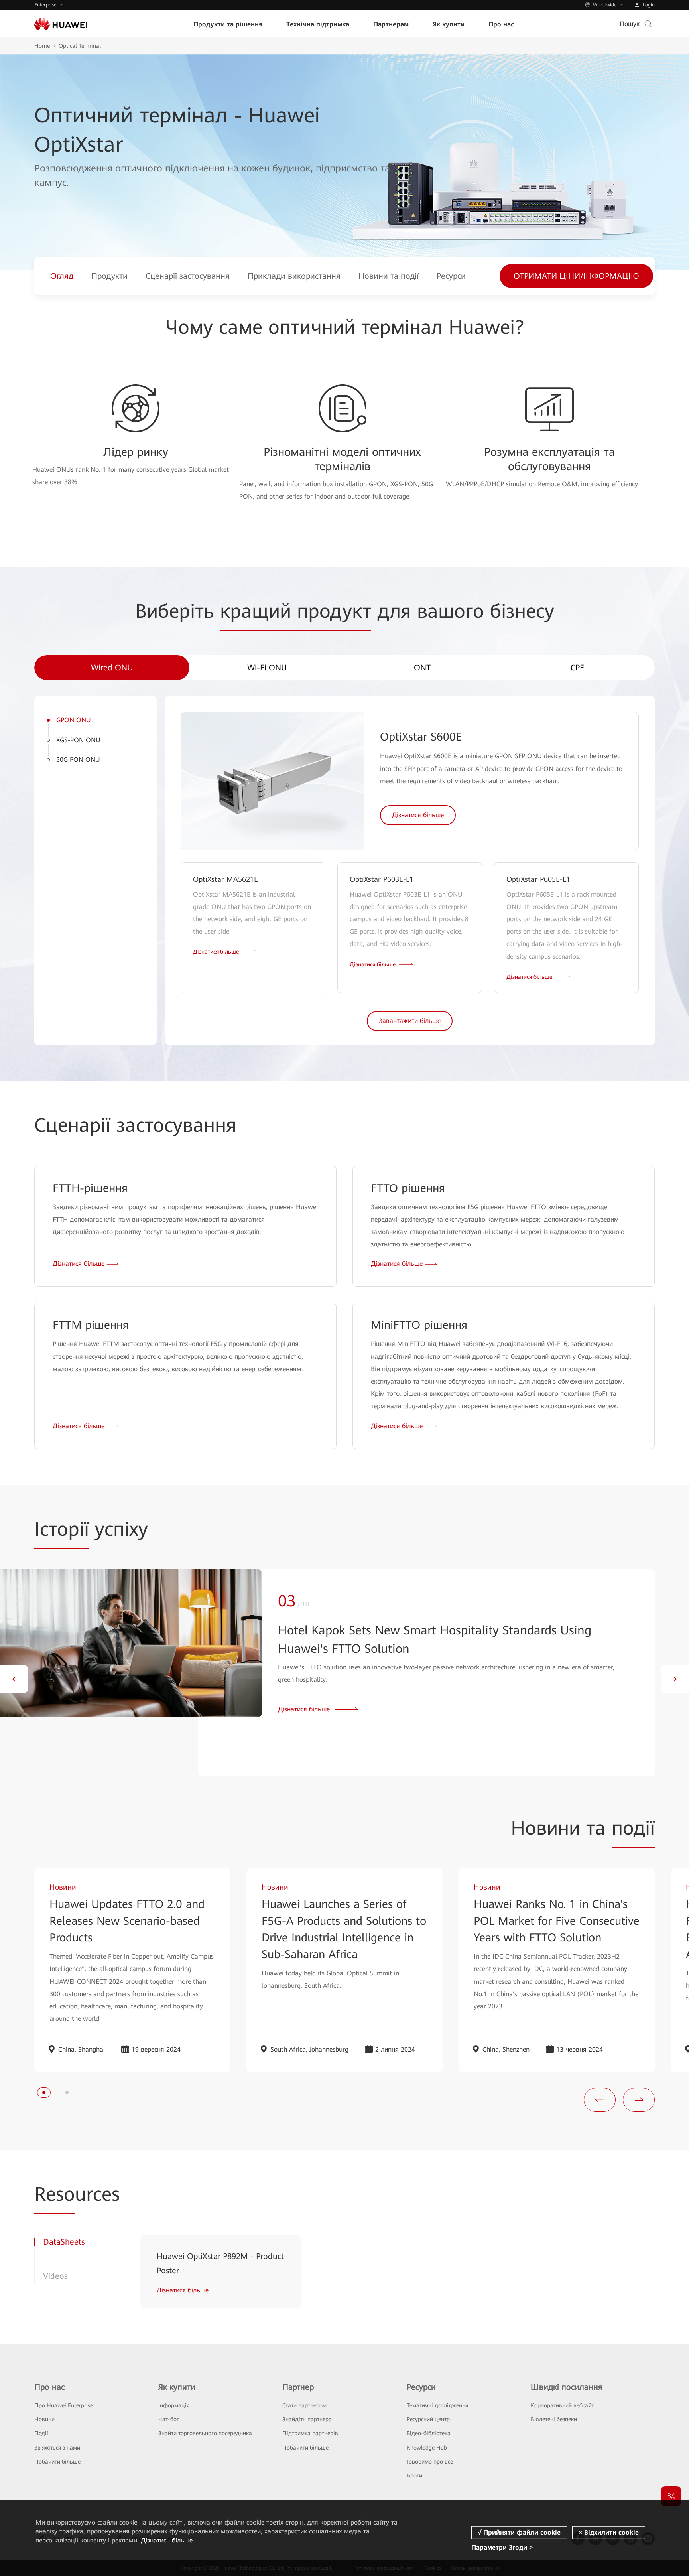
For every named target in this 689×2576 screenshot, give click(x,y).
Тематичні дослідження (437, 2405)
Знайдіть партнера (307, 2419)
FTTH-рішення (90, 1188)
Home (42, 46)
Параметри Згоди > (502, 2547)
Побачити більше (57, 2462)
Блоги (414, 2475)
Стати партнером (304, 2405)
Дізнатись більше (167, 2540)
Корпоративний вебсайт (562, 2405)
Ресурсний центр (428, 2419)
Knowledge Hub (427, 2448)
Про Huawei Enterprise (64, 2405)
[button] (14, 1679)
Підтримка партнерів (310, 2433)
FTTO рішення (408, 1188)
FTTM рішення (91, 1325)
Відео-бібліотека (429, 2433)
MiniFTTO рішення (419, 1325)
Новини (44, 2419)
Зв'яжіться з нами (57, 2448)
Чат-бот (169, 2419)
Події (41, 2433)
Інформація (174, 2405)
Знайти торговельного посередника (205, 2433)
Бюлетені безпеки (554, 2419)
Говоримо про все (430, 2462)
